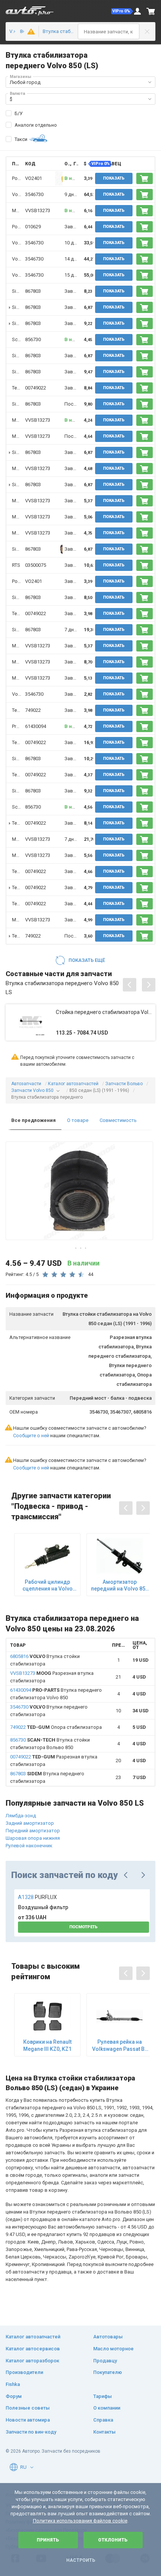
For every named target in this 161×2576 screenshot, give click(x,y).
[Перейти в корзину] (151, 11)
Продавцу (105, 2361)
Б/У (19, 113)
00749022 (36, 388)
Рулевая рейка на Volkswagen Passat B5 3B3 (120, 2045)
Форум (14, 2396)
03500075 (36, 565)
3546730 (34, 194)
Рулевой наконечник (29, 1846)
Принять (48, 2540)
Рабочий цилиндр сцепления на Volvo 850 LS (48, 1585)
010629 (33, 227)
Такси (21, 139)
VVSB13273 (38, 210)
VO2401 (34, 178)
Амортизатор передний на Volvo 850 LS (120, 1585)
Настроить (81, 2560)
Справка (103, 2420)
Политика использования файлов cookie (80, 2521)
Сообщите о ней (31, 1436)
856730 (33, 339)
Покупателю (108, 2372)
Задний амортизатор (30, 1823)
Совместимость (118, 1120)
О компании (107, 2408)
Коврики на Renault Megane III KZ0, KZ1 (47, 2045)
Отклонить (113, 2540)
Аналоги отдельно (36, 125)
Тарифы (103, 2396)
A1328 (37, 1897)
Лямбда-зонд (21, 1816)
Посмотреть (83, 1927)
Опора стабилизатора (56, 1727)
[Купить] (145, 178)
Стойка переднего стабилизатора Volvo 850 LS (104, 1012)
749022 (33, 710)
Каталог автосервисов (33, 2349)
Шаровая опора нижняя (33, 1838)
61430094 (36, 726)
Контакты (104, 2432)
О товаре (78, 1120)
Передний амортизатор (33, 1831)
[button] (122, 11)
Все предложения (34, 1120)
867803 (33, 291)
